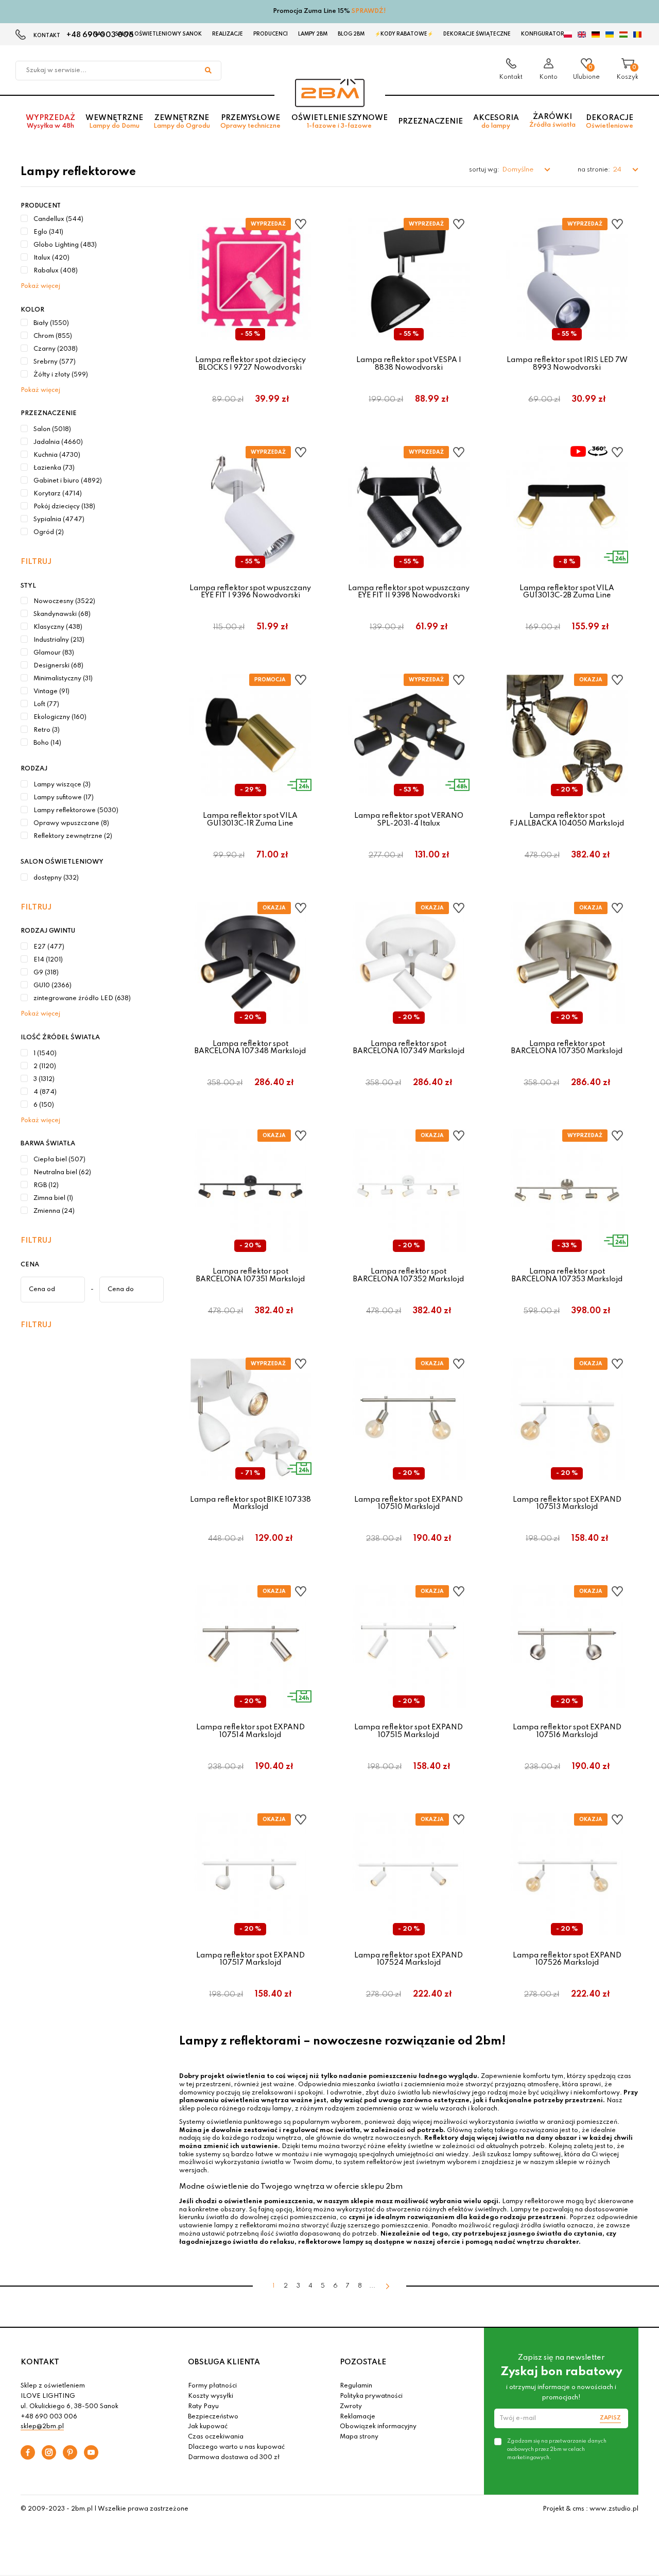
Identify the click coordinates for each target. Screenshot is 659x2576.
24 (618, 170)
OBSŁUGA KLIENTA (224, 2362)
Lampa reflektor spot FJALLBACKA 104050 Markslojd (567, 819)
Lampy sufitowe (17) (64, 798)
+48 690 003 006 (49, 2417)
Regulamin (356, 2386)
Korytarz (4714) (58, 494)
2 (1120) (45, 1067)
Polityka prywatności (371, 2396)
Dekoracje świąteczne (477, 34)
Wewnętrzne (114, 122)
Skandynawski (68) (62, 614)
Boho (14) (47, 743)
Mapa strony (359, 2437)
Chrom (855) (53, 336)
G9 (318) (46, 973)
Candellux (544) (58, 219)
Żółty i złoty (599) (61, 375)
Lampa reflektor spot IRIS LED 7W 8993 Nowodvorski (567, 364)
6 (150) (44, 1105)
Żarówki (552, 121)
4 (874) (45, 1092)
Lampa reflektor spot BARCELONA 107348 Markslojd (250, 1047)
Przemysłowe (250, 122)
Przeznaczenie (430, 122)
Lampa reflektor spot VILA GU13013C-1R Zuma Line (250, 819)
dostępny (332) (56, 878)
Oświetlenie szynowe (340, 122)
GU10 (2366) (53, 986)
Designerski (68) (58, 666)
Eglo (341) (48, 232)
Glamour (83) (54, 653)
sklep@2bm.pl (42, 2427)
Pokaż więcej (40, 286)
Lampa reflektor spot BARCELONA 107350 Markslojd (567, 1047)
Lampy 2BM (313, 34)
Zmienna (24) (54, 1211)
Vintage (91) (51, 692)
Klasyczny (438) (58, 627)
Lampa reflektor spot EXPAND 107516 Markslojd (567, 1731)
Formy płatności (212, 2386)
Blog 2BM (351, 34)
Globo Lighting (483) (65, 245)
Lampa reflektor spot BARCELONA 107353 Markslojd (567, 1275)
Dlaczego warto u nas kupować (236, 2447)
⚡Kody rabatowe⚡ (404, 34)
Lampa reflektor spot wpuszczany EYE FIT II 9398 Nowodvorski (409, 592)
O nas (96, 34)
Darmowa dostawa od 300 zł (234, 2458)
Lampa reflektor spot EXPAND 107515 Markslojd (409, 1731)
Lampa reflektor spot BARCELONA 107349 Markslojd (409, 1047)
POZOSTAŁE (363, 2362)
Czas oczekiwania (216, 2437)
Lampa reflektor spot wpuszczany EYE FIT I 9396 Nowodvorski (250, 592)
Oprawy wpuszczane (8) (71, 823)
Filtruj (36, 562)
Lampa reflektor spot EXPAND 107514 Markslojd (250, 1731)
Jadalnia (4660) (58, 442)
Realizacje (228, 34)
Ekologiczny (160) (60, 717)
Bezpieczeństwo (213, 2417)
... (372, 2286)
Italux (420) (51, 258)
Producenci (271, 34)
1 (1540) (45, 1054)
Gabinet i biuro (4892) (68, 481)
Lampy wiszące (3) (62, 785)
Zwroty (351, 2407)
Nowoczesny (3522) (64, 602)
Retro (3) (47, 730)
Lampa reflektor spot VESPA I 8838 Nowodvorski (409, 364)
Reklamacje (358, 2417)
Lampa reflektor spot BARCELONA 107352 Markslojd (409, 1275)
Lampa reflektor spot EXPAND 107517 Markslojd (250, 1959)
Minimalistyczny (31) (63, 679)
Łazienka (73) (54, 468)
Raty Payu (203, 2407)
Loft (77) (46, 705)
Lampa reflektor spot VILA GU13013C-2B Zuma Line (567, 592)
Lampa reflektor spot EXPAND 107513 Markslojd (567, 1503)
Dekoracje (610, 122)
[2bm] (330, 93)
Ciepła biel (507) (59, 1160)
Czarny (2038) (56, 349)
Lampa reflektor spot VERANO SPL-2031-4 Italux (409, 819)
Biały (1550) (51, 323)
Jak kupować (208, 2427)
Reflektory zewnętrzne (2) (73, 836)
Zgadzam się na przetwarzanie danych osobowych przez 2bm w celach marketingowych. (557, 2449)
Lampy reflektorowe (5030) (76, 811)
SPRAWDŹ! (369, 11)
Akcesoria (496, 122)
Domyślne (518, 170)
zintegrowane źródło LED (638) (82, 999)
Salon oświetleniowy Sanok (158, 34)
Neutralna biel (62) (62, 1173)
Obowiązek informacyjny (378, 2427)
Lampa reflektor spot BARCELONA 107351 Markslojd (250, 1275)
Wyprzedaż (50, 122)
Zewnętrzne (182, 122)
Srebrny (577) (55, 362)
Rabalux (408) (56, 271)
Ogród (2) (49, 533)
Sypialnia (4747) (59, 520)
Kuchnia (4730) (57, 455)
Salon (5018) (52, 430)
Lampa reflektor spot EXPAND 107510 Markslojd (409, 1503)
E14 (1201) (48, 960)
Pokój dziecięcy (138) (64, 507)
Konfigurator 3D (547, 34)
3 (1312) (44, 1079)
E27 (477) (49, 947)
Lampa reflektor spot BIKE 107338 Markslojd (250, 1503)
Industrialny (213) (59, 640)
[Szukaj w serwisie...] (208, 71)
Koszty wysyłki (211, 2396)
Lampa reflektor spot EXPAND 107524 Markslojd (409, 1959)
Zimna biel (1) (53, 1198)
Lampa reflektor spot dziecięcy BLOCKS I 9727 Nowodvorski (250, 364)
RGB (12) (46, 1186)
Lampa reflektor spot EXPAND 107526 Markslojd (567, 1959)
